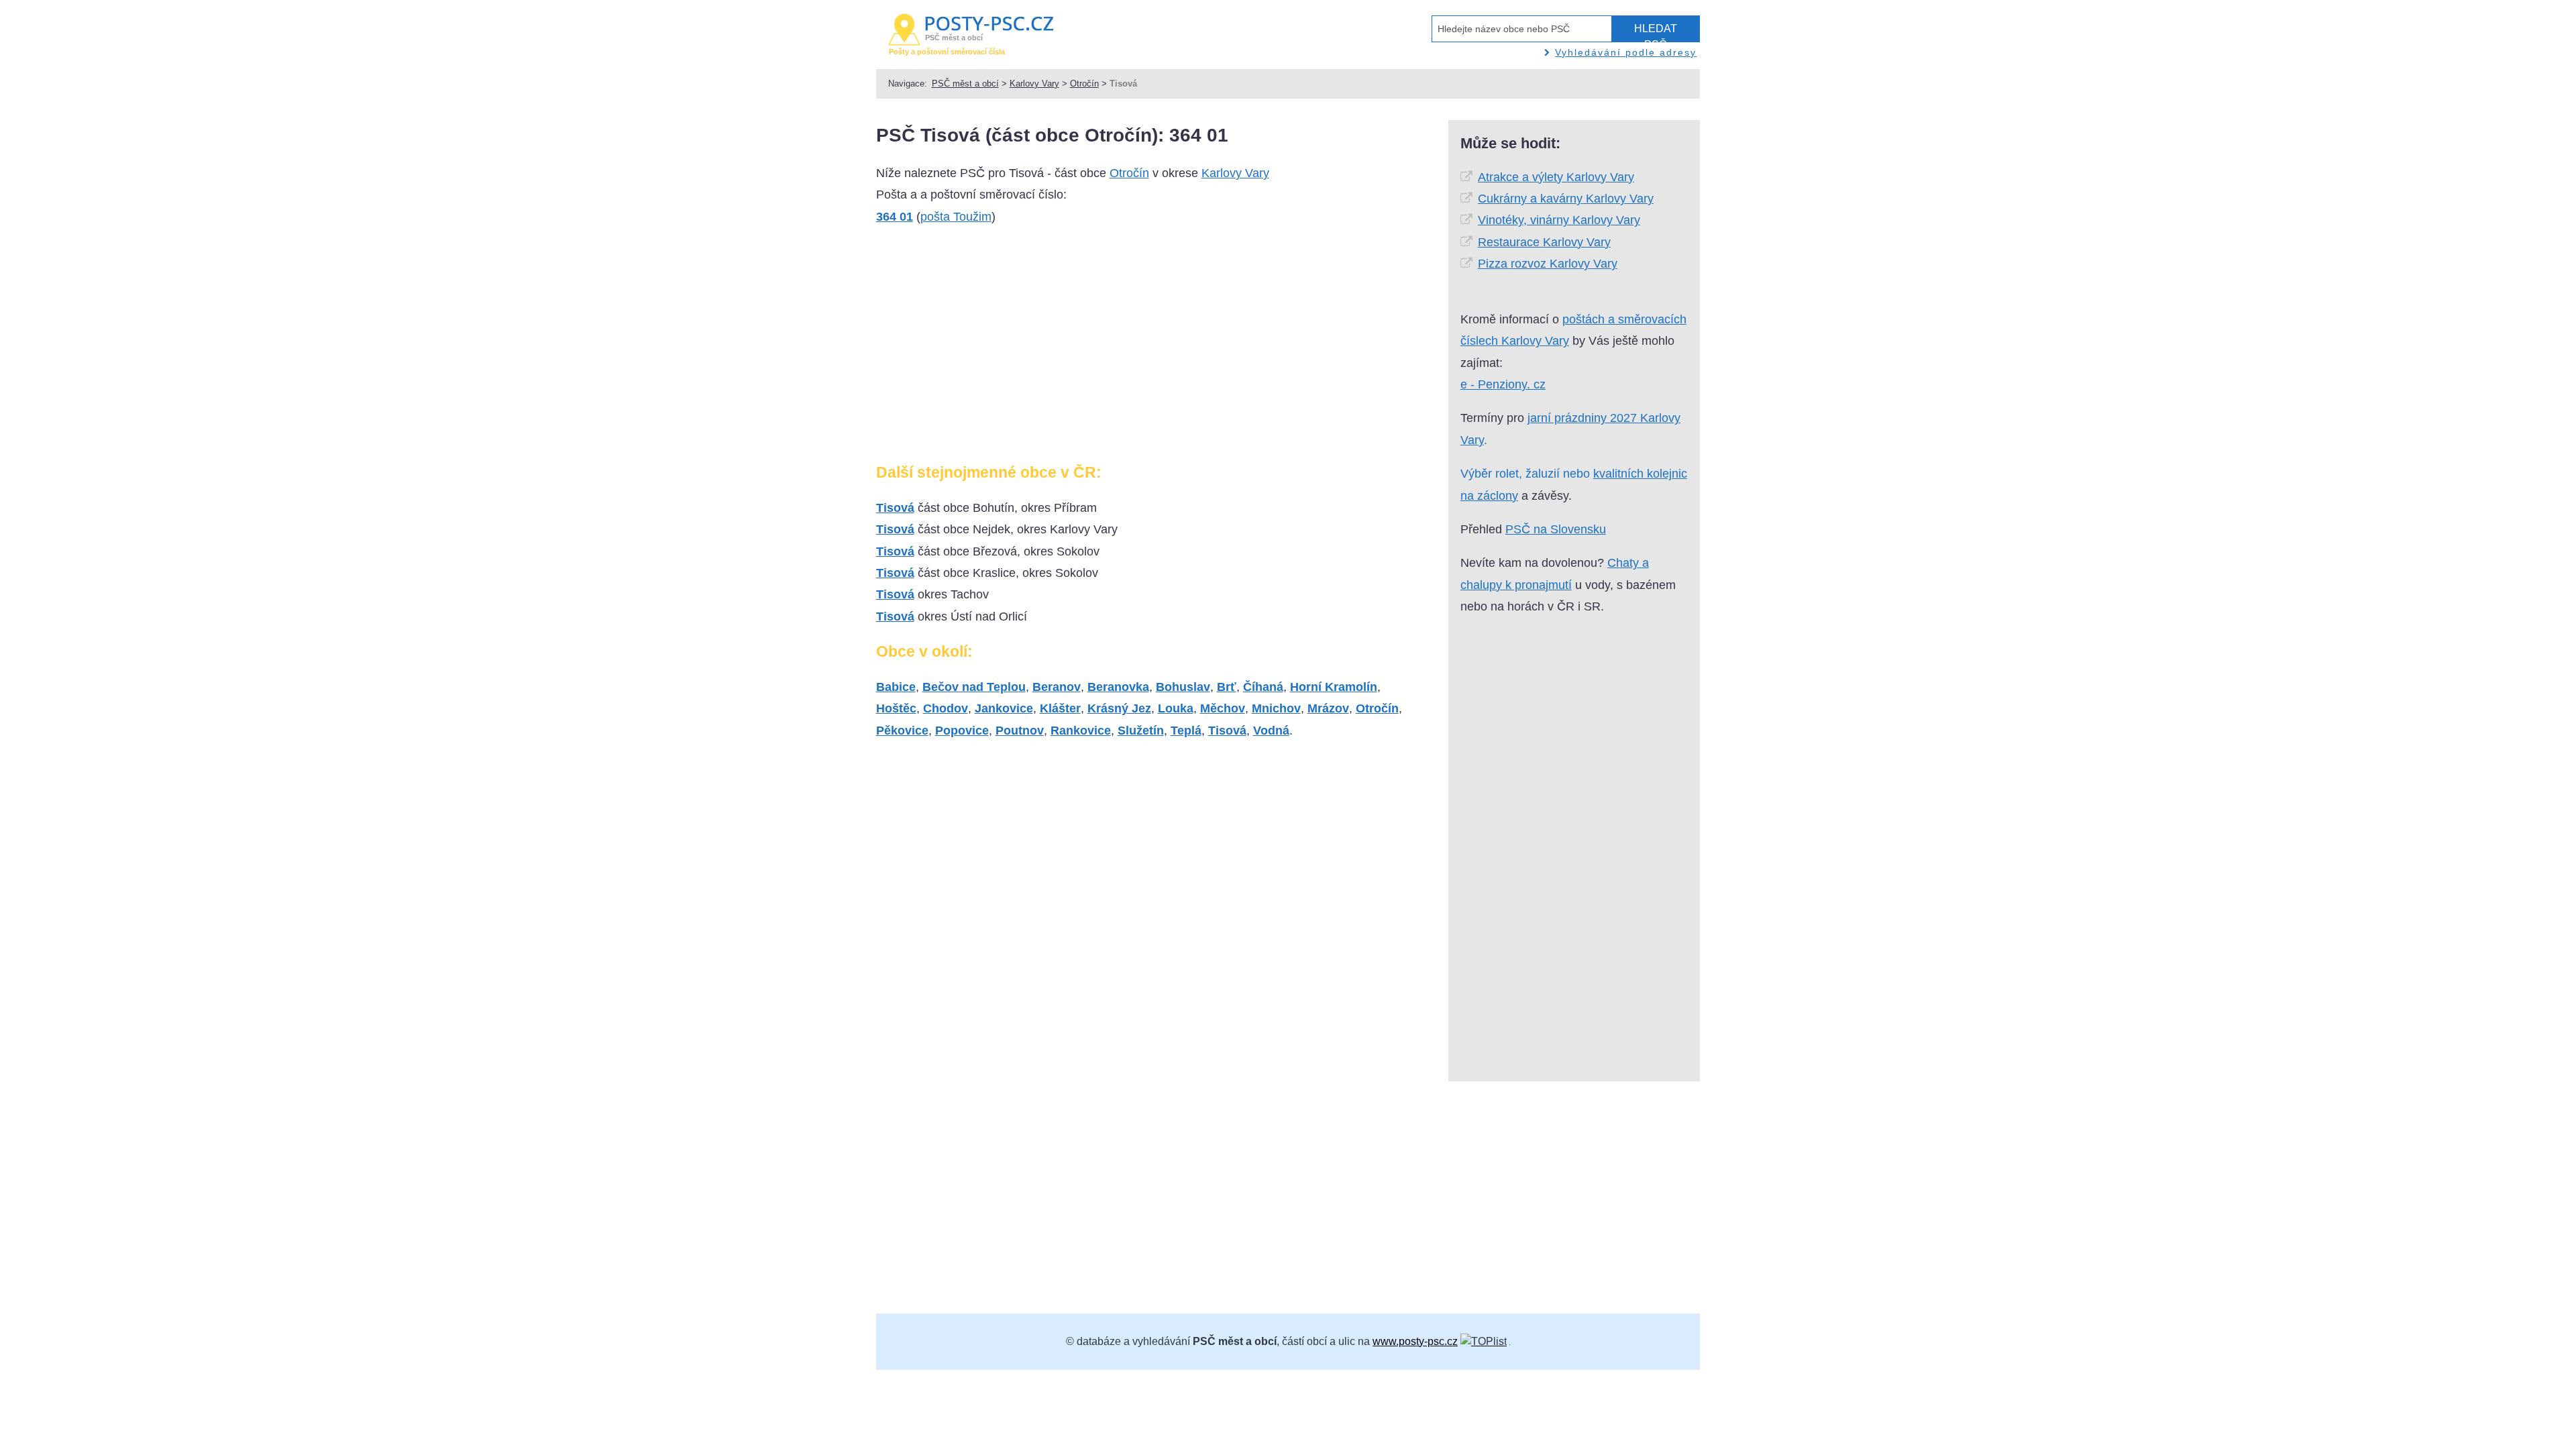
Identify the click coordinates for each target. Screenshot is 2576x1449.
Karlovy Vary (1034, 84)
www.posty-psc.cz (1415, 1341)
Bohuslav (1183, 687)
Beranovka (1118, 687)
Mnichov (1276, 708)
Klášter (1060, 708)
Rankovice (1081, 731)
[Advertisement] (989, 350)
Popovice (962, 731)
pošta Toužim (956, 217)
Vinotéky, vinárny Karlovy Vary (1559, 220)
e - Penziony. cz (1503, 384)
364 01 (895, 217)
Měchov (1223, 708)
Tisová (895, 508)
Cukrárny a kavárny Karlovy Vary (1566, 199)
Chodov (946, 708)
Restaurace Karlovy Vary (1544, 242)
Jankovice (1004, 708)
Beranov (1057, 687)
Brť (1227, 687)
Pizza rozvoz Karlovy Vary (1548, 264)
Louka (1176, 708)
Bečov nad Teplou (974, 687)
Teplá (1186, 731)
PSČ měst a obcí (965, 84)
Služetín (1141, 731)
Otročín (1084, 84)
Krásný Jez (1119, 708)
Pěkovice (902, 731)
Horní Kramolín (1334, 687)
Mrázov (1328, 708)
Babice (896, 687)
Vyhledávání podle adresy (1626, 52)
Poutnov (1020, 731)
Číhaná (1263, 687)
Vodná (1271, 731)
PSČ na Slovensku (1556, 529)
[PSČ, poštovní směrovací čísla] (1484, 1341)
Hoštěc (896, 708)
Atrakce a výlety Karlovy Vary (1556, 177)
